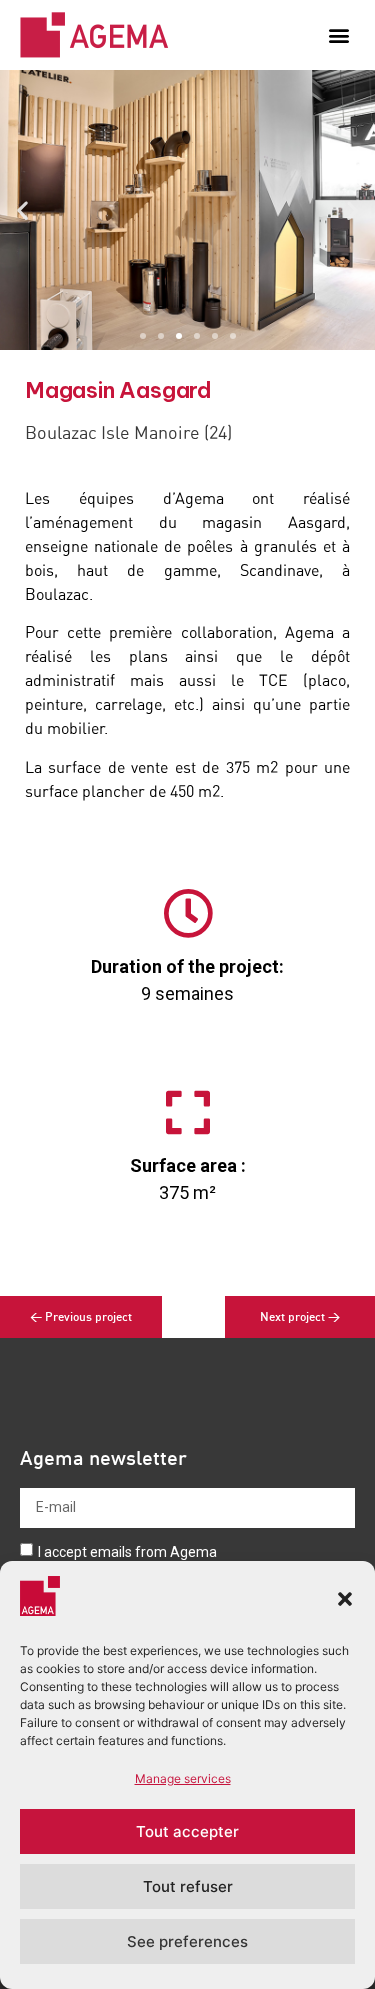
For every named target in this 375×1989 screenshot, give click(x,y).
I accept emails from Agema (127, 1551)
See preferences (187, 1941)
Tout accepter (187, 1831)
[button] (345, 1599)
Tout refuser (188, 1886)
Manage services (183, 1778)
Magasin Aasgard (118, 390)
